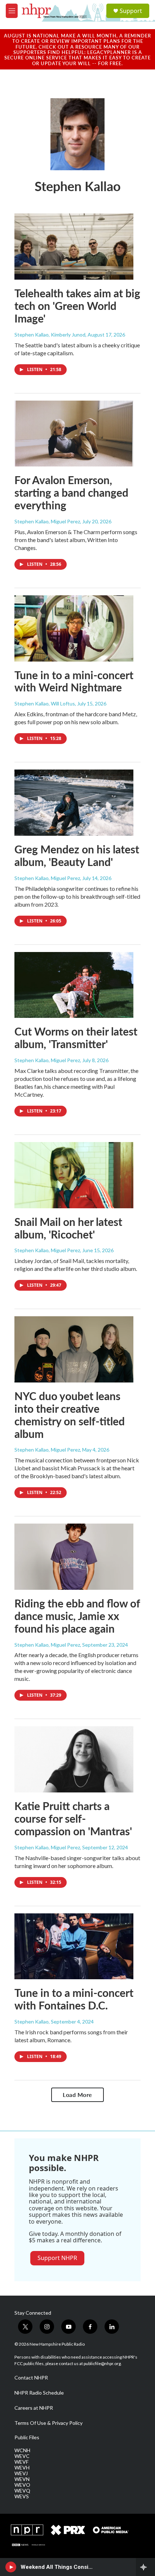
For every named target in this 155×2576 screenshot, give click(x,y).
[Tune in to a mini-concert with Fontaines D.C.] (74, 1946)
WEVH (22, 2468)
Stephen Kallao (32, 2022)
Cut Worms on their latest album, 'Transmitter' (76, 1037)
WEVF (21, 2462)
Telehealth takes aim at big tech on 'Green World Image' (77, 306)
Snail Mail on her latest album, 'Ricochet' (68, 1228)
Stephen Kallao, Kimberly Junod (50, 335)
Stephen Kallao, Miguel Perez (47, 521)
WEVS (22, 2496)
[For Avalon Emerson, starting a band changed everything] (74, 434)
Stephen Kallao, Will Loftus (45, 703)
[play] (11, 2567)
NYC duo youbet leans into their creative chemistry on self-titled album (70, 1415)
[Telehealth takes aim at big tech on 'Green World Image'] (74, 247)
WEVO (22, 2485)
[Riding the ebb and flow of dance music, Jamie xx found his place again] (74, 1557)
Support (131, 11)
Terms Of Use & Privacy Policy (48, 2423)
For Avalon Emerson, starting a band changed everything (71, 492)
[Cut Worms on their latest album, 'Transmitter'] (74, 985)
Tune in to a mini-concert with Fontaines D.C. (74, 1999)
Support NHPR (57, 2258)
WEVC (22, 2456)
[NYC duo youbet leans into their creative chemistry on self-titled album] (74, 1349)
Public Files (27, 2437)
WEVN (22, 2479)
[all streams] (145, 2567)
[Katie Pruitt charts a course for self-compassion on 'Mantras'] (74, 1759)
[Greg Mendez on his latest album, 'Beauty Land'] (74, 803)
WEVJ (21, 2473)
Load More (77, 2095)
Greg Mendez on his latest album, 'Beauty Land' (77, 855)
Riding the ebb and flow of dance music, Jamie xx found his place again (77, 1616)
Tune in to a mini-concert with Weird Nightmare (74, 681)
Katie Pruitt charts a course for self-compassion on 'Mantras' (73, 1818)
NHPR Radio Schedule (39, 2393)
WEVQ (22, 2491)
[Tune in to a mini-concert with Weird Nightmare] (74, 628)
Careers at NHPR (34, 2408)
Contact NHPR (31, 2378)
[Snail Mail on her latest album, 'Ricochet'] (74, 1175)
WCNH (22, 2450)
